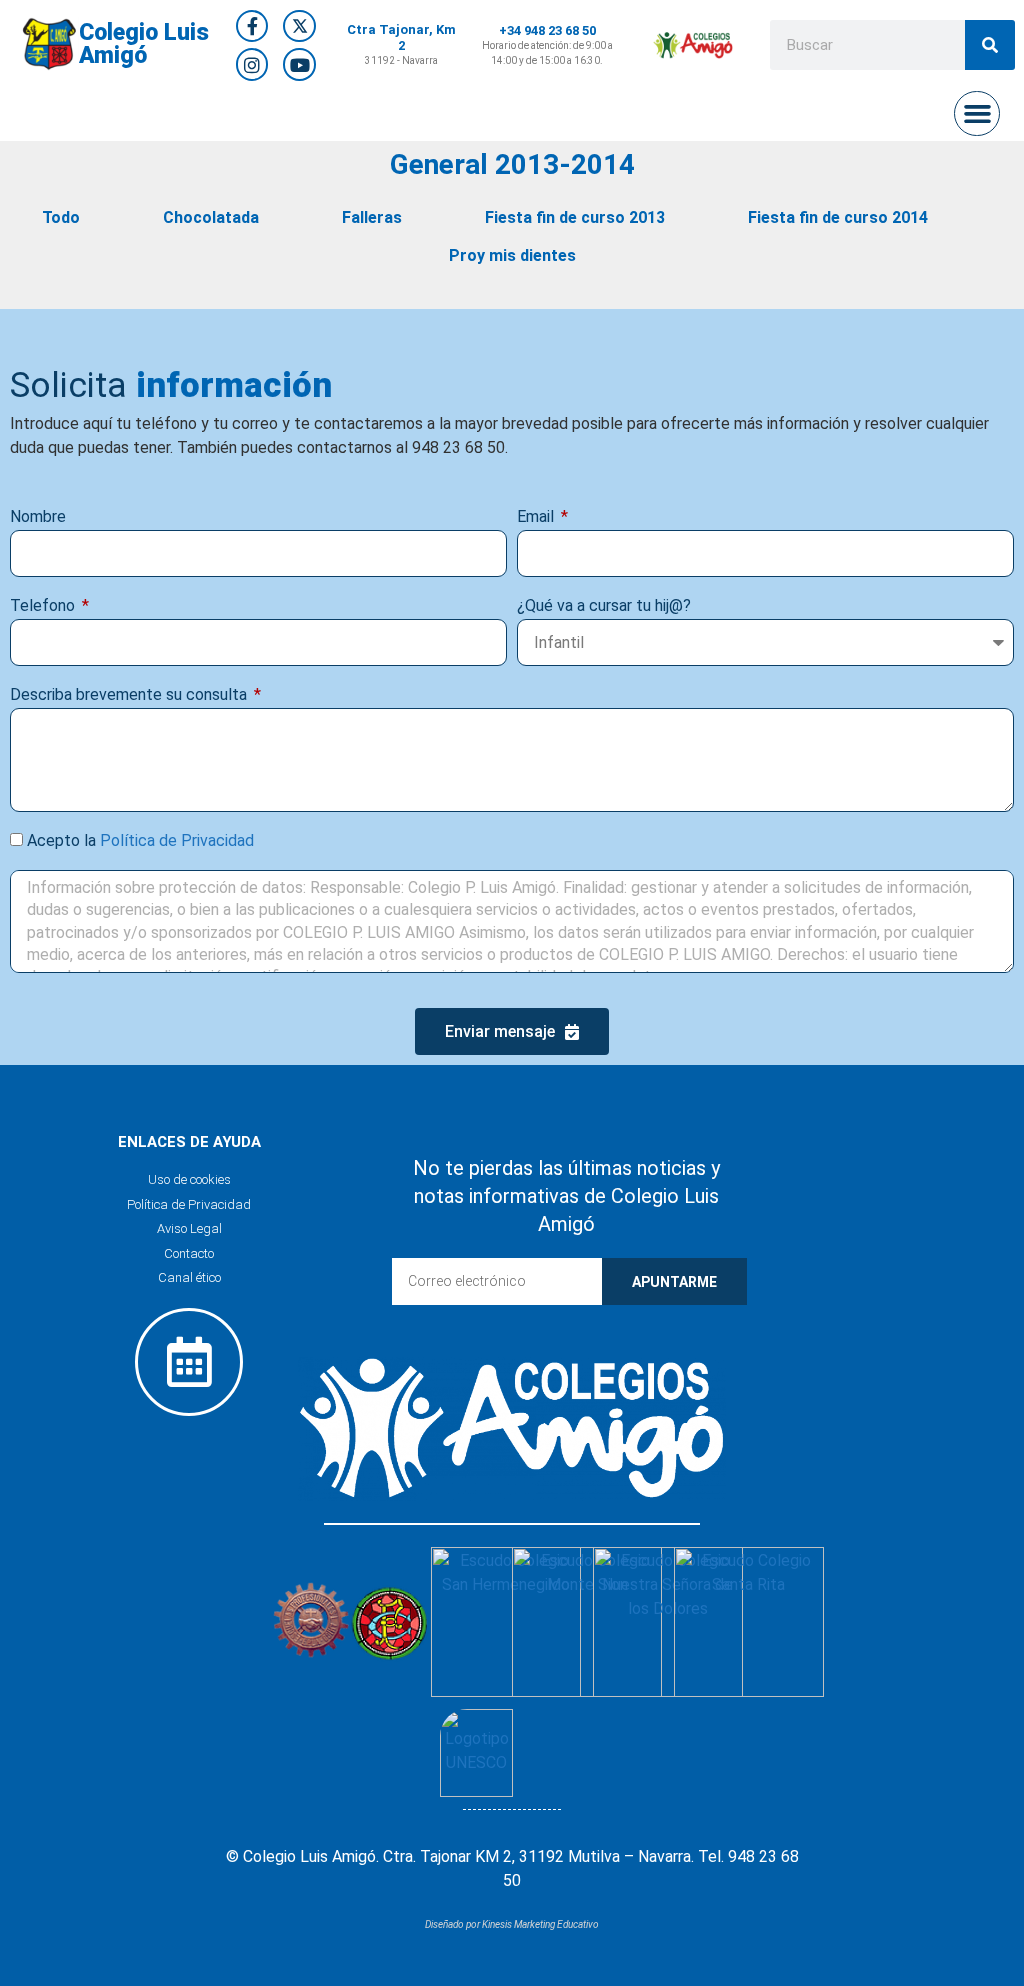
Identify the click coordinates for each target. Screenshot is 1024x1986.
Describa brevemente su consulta (130, 694)
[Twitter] (299, 26)
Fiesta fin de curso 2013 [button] (575, 217)
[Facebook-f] (252, 26)
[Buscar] (990, 45)
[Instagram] (252, 64)
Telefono (44, 605)
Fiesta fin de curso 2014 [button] (838, 217)
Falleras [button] (372, 217)
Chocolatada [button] (211, 217)
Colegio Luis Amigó (144, 44)
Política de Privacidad (177, 840)
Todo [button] (61, 217)
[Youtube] (299, 64)
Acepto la (140, 840)
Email (537, 516)
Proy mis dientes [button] (512, 255)
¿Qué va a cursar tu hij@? (604, 605)
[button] (977, 114)
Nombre (38, 516)
